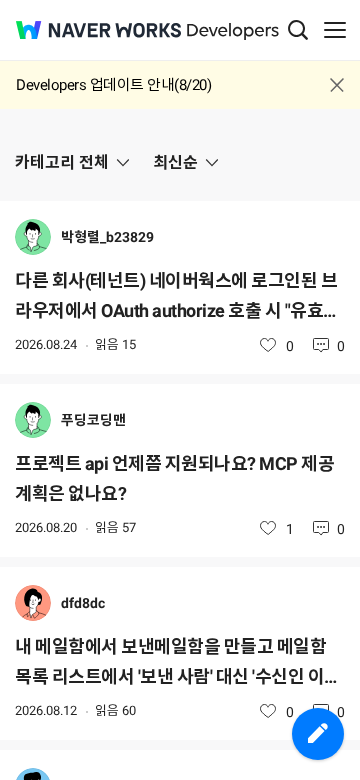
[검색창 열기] (298, 30)
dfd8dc (83, 603)
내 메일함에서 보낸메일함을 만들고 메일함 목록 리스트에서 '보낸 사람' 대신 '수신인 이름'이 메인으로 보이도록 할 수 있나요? (170, 664)
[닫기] (337, 85)
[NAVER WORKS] (98, 30)
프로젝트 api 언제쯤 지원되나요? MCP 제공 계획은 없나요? (174, 478)
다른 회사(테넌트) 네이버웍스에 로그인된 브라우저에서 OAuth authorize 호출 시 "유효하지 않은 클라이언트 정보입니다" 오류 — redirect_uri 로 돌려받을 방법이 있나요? (177, 298)
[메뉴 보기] (335, 30)
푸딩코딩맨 (93, 420)
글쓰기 (318, 734)
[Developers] (233, 31)
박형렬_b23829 (107, 237)
